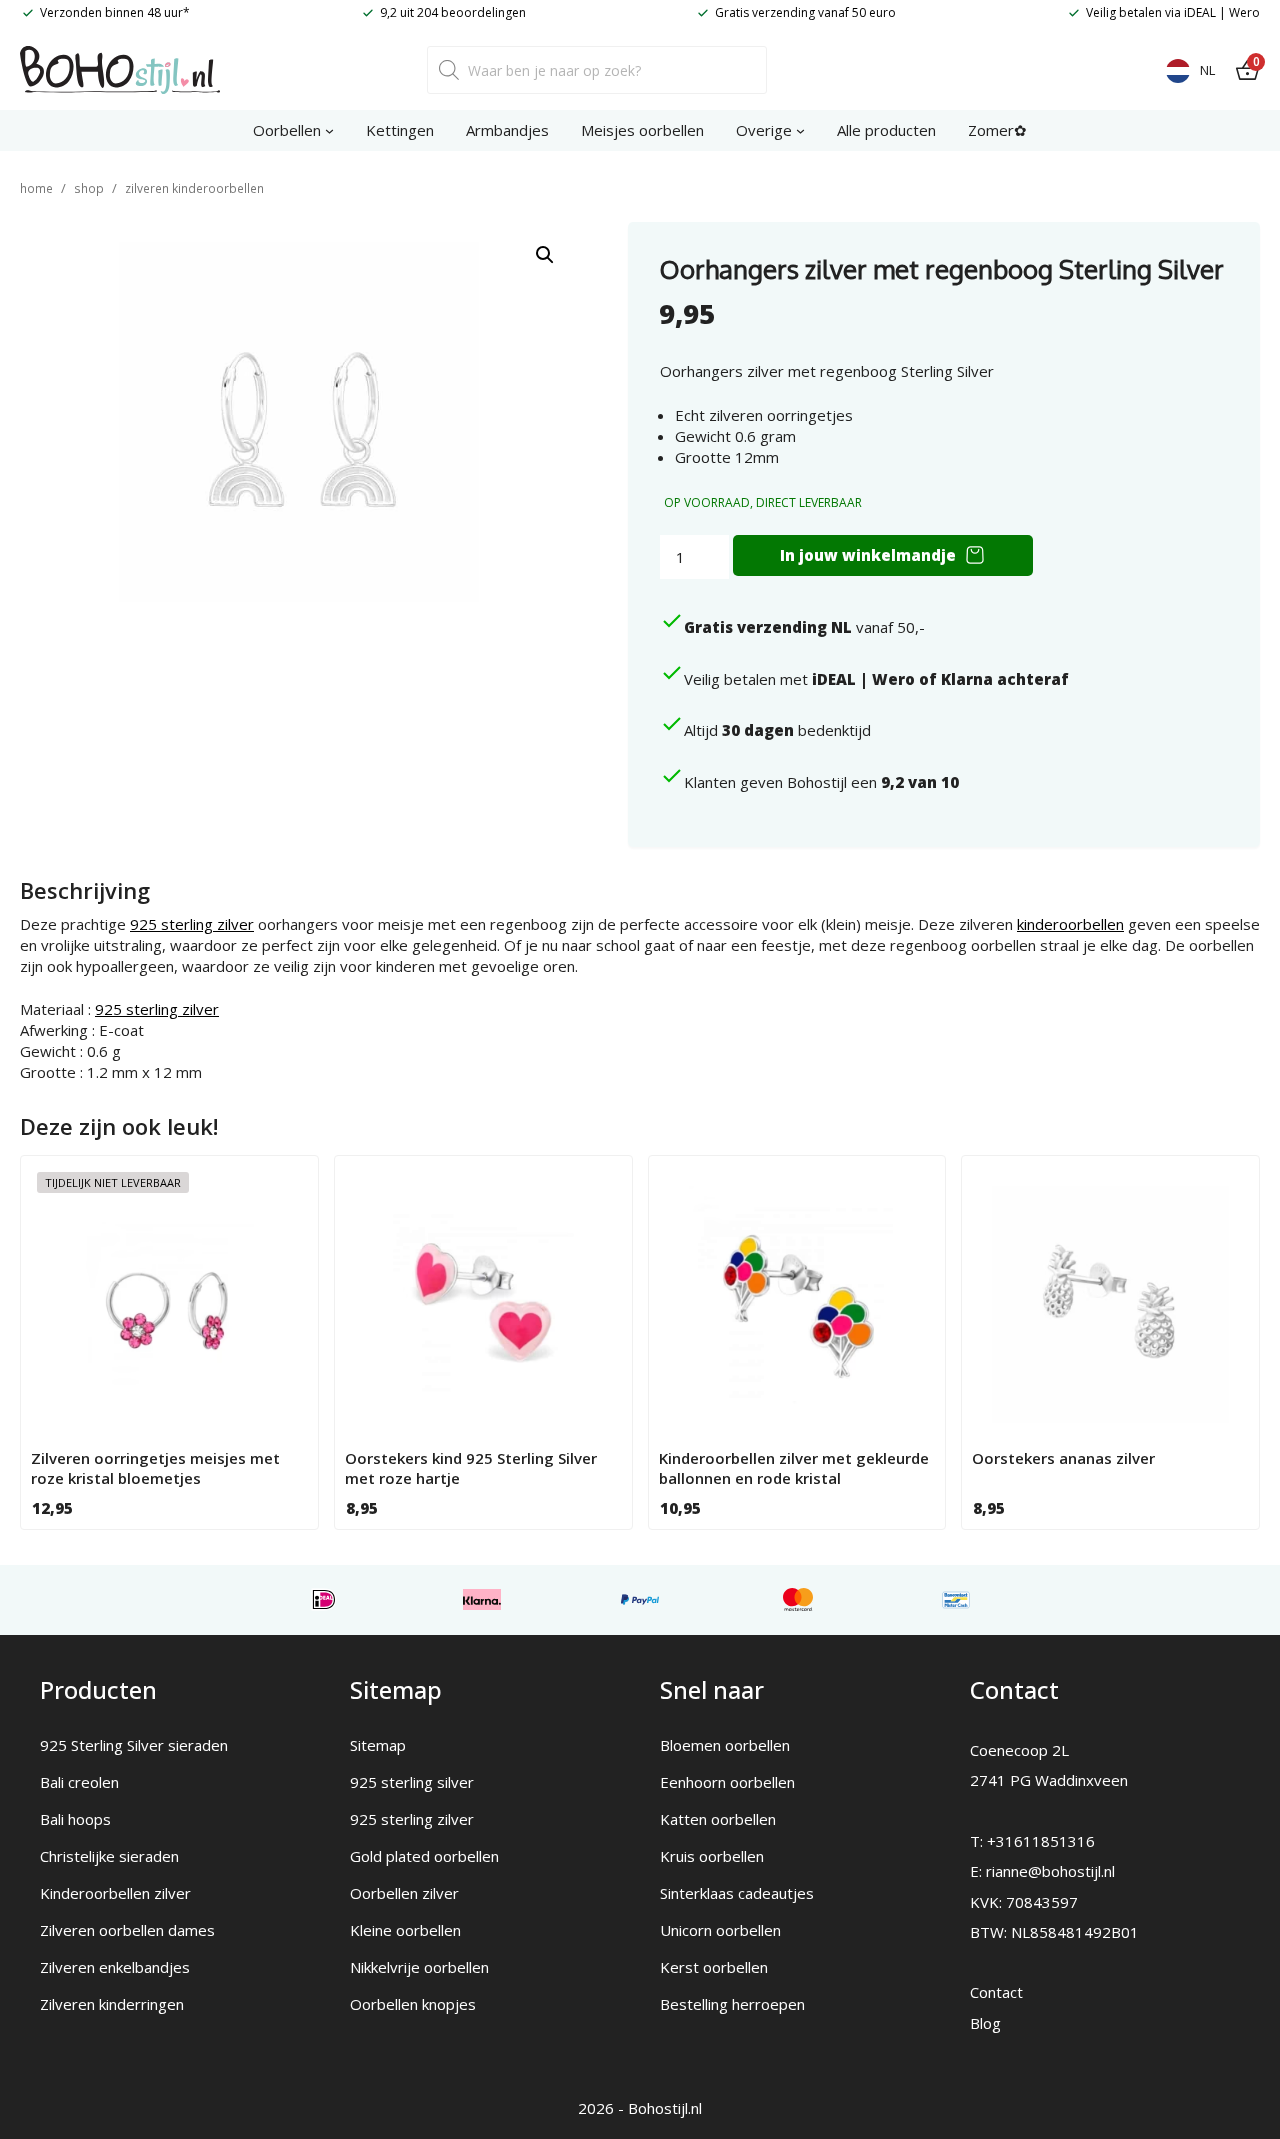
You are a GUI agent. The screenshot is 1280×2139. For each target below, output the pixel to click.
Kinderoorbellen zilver (115, 1893)
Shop (89, 188)
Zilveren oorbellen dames (127, 1930)
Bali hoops (75, 1819)
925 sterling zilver (192, 924)
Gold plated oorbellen (424, 1856)
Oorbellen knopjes (413, 2004)
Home (36, 188)
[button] (545, 255)
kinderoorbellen (1070, 924)
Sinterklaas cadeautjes (737, 1893)
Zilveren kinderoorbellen (194, 188)
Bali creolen (79, 1782)
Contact (996, 1992)
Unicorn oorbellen (720, 1930)
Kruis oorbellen (712, 1856)
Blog (985, 2023)
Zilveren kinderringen (112, 2004)
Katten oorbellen (718, 1819)
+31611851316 (1041, 1841)
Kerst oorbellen (714, 1967)
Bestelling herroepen (732, 2004)
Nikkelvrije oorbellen (419, 1967)
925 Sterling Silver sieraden (134, 1745)
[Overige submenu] (800, 130)
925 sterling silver (412, 1782)
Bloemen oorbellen (725, 1745)
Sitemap (378, 1745)
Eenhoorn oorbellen (727, 1782)
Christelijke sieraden (109, 1856)
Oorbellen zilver (404, 1893)
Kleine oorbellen (405, 1930)
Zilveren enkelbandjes (115, 1967)
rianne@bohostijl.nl (1050, 1871)
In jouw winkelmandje (868, 555)
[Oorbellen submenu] (329, 130)
